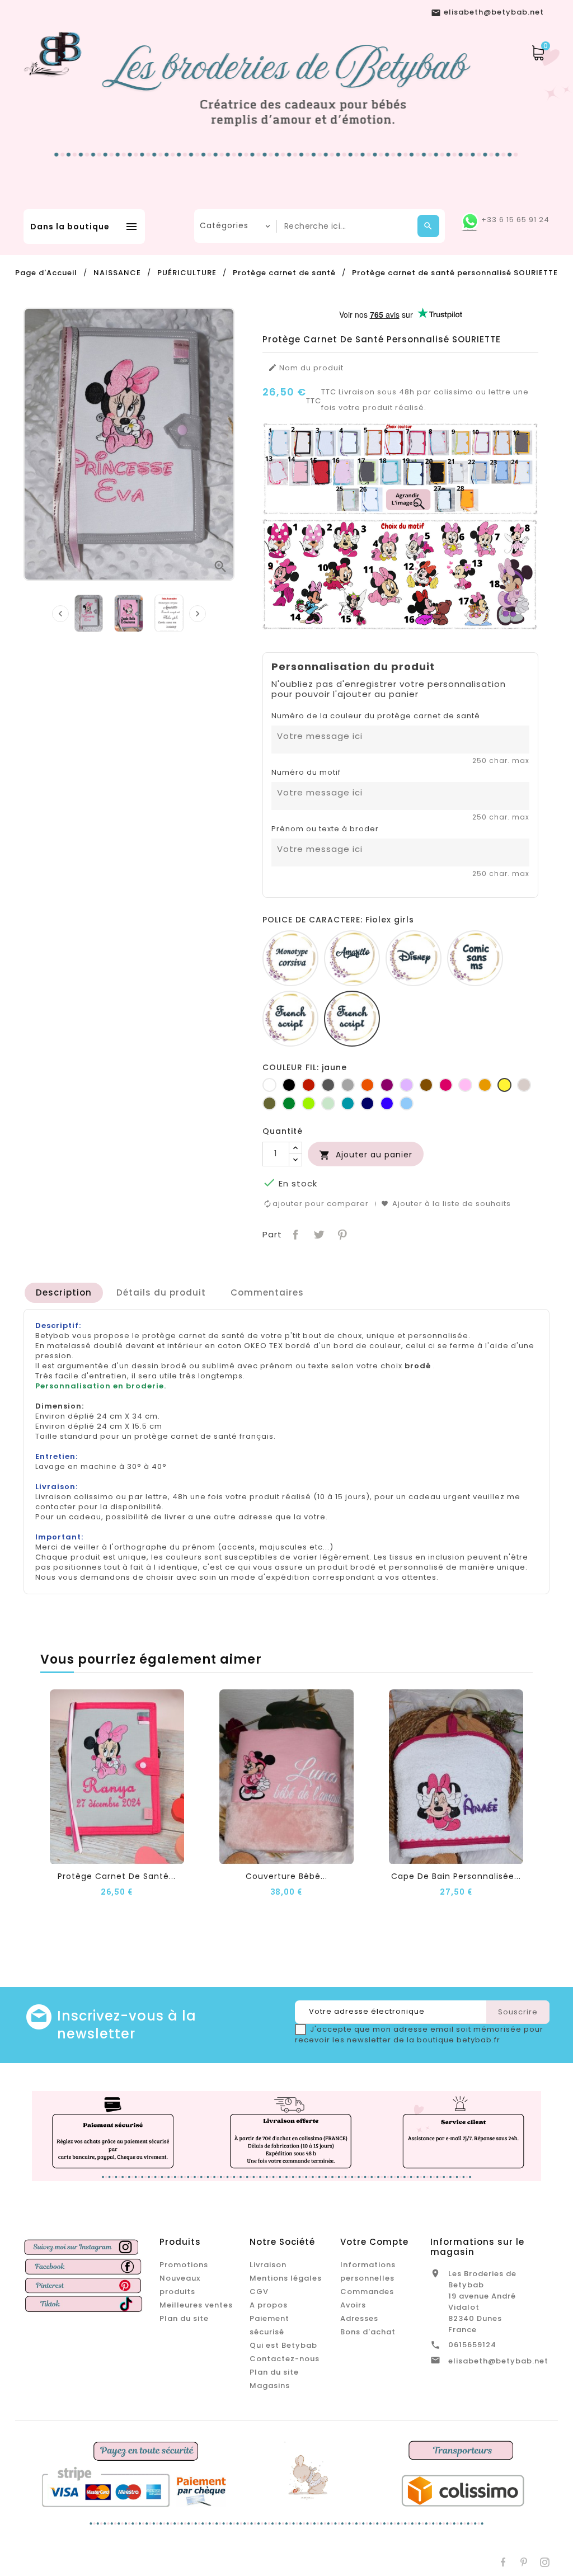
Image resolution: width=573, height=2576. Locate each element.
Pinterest (341, 1234)
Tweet (318, 1234)
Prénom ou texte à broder (325, 829)
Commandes (367, 2292)
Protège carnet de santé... (117, 1876)
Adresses (359, 2318)
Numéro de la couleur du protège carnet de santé (376, 716)
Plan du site (184, 2318)
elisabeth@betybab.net (498, 2361)
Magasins (270, 2386)
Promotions (184, 2265)
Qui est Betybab (283, 2345)
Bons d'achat (368, 2332)
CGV (259, 2292)
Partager (295, 1234)
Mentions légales (286, 2278)
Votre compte (374, 2242)
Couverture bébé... (286, 1876)
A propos (269, 2305)
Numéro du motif (306, 773)
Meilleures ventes (196, 2305)
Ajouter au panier (366, 1155)
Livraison (268, 2265)
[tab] (64, 1293)
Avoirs (353, 2305)
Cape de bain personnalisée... (456, 1876)
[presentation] (60, 614)
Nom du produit (306, 368)
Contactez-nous (285, 2359)
